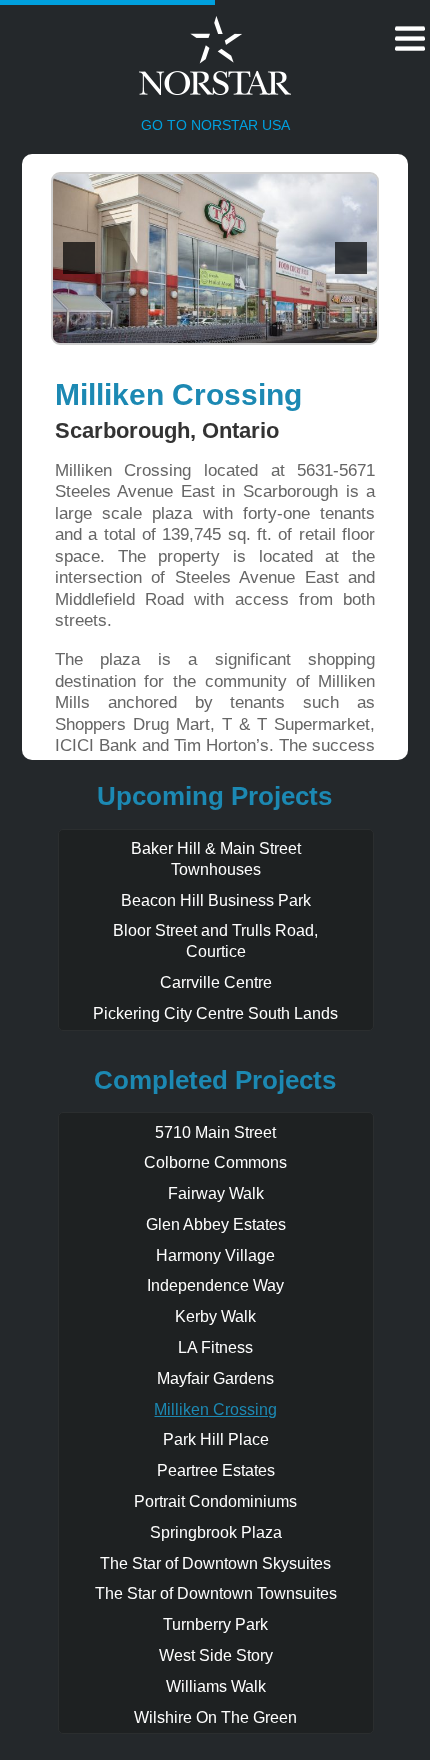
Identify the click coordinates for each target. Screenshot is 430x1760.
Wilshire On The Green (215, 1717)
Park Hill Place (216, 1439)
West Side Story (216, 1655)
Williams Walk (216, 1686)
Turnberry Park (215, 1624)
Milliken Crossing (215, 1409)
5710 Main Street (215, 1132)
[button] (79, 258)
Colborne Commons (215, 1162)
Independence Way (215, 1285)
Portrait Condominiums (215, 1501)
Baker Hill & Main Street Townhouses (216, 859)
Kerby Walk (215, 1316)
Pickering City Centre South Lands (215, 1013)
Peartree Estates (216, 1470)
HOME (168, 66)
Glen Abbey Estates (216, 1224)
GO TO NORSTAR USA (215, 125)
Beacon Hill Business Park (216, 900)
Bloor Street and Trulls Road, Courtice (215, 941)
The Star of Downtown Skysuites (215, 1563)
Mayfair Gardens (215, 1378)
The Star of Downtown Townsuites (216, 1593)
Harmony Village (215, 1255)
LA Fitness (215, 1347)
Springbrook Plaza (216, 1532)
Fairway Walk (216, 1193)
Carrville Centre (216, 982)
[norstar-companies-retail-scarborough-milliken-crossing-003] (215, 258)
